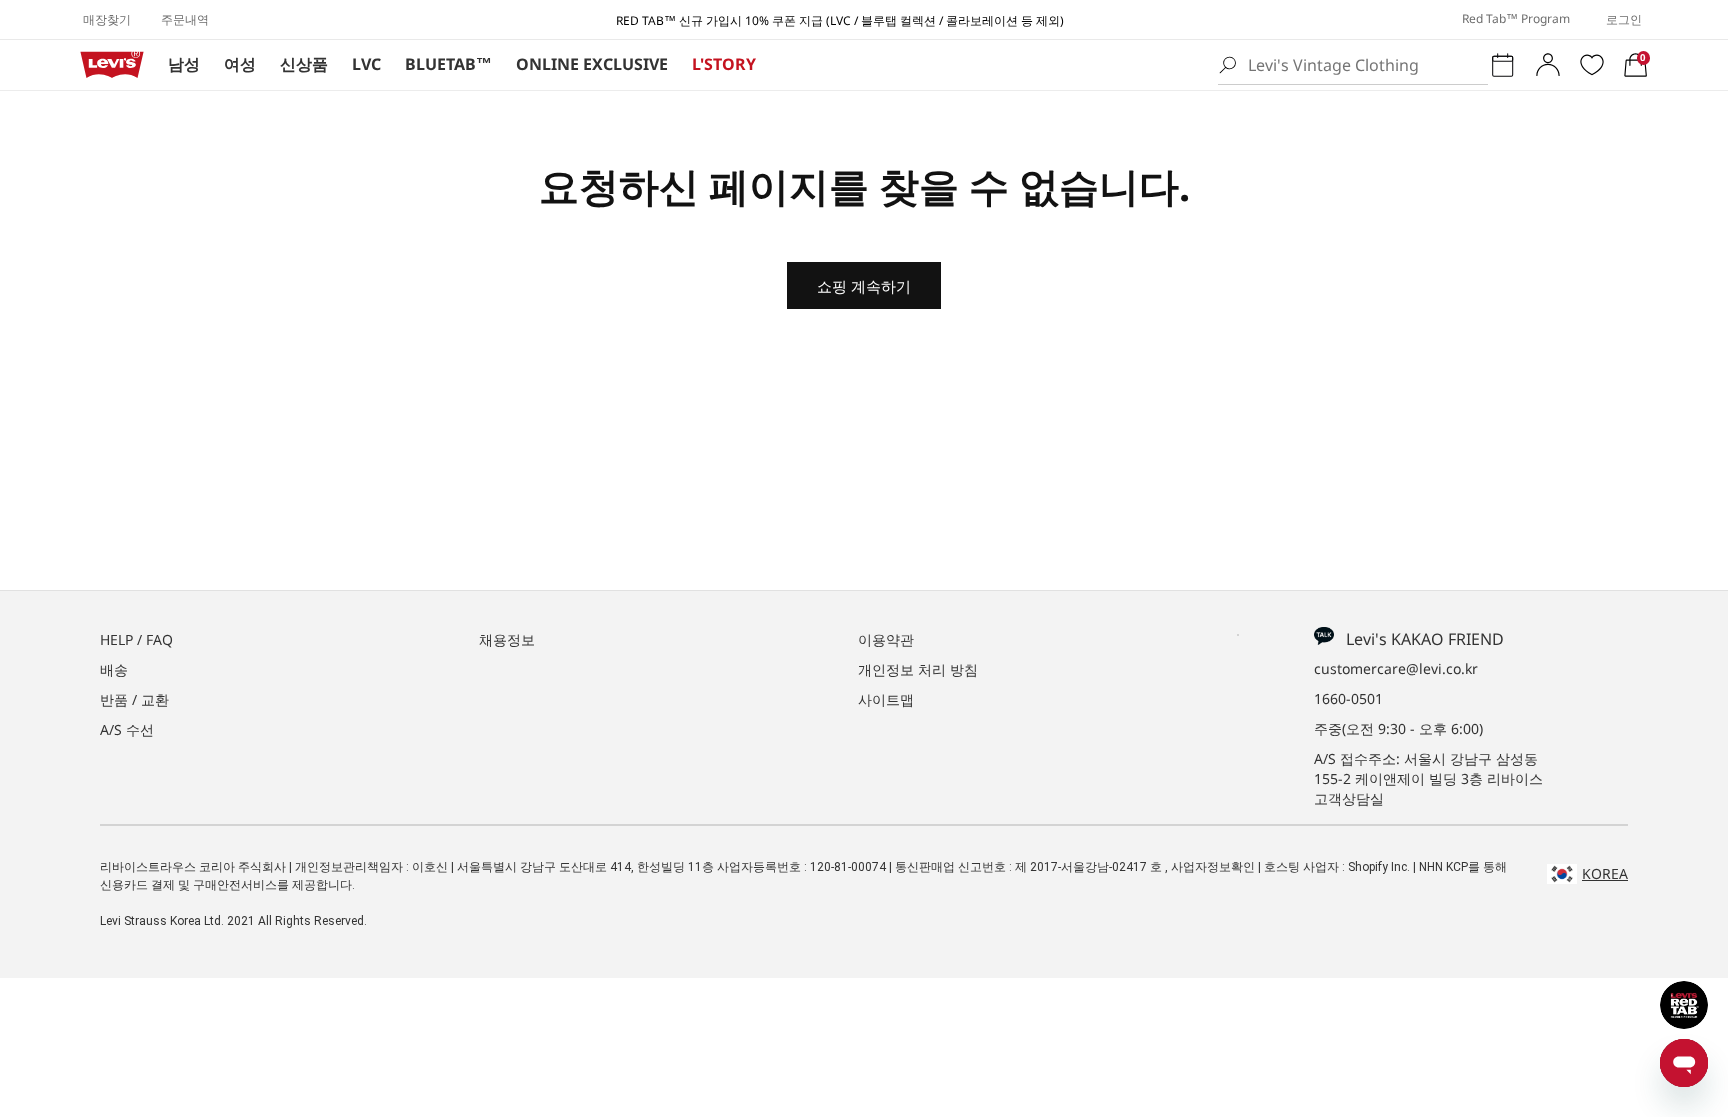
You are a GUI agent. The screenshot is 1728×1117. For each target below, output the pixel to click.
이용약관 (886, 639)
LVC (366, 64)
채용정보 (507, 639)
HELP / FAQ (136, 639)
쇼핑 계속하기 (864, 286)
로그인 (1624, 19)
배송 (114, 669)
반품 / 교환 (134, 699)
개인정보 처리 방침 (918, 669)
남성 (184, 64)
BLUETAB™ (448, 64)
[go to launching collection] (1503, 65)
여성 (240, 64)
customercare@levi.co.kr (1396, 668)
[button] (1636, 65)
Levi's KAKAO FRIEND (1419, 639)
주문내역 (185, 19)
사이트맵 (886, 699)
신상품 (304, 64)
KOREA (1605, 873)
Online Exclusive (592, 64)
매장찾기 (107, 19)
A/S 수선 (127, 729)
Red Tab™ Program (1516, 18)
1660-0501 (1348, 698)
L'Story (724, 64)
